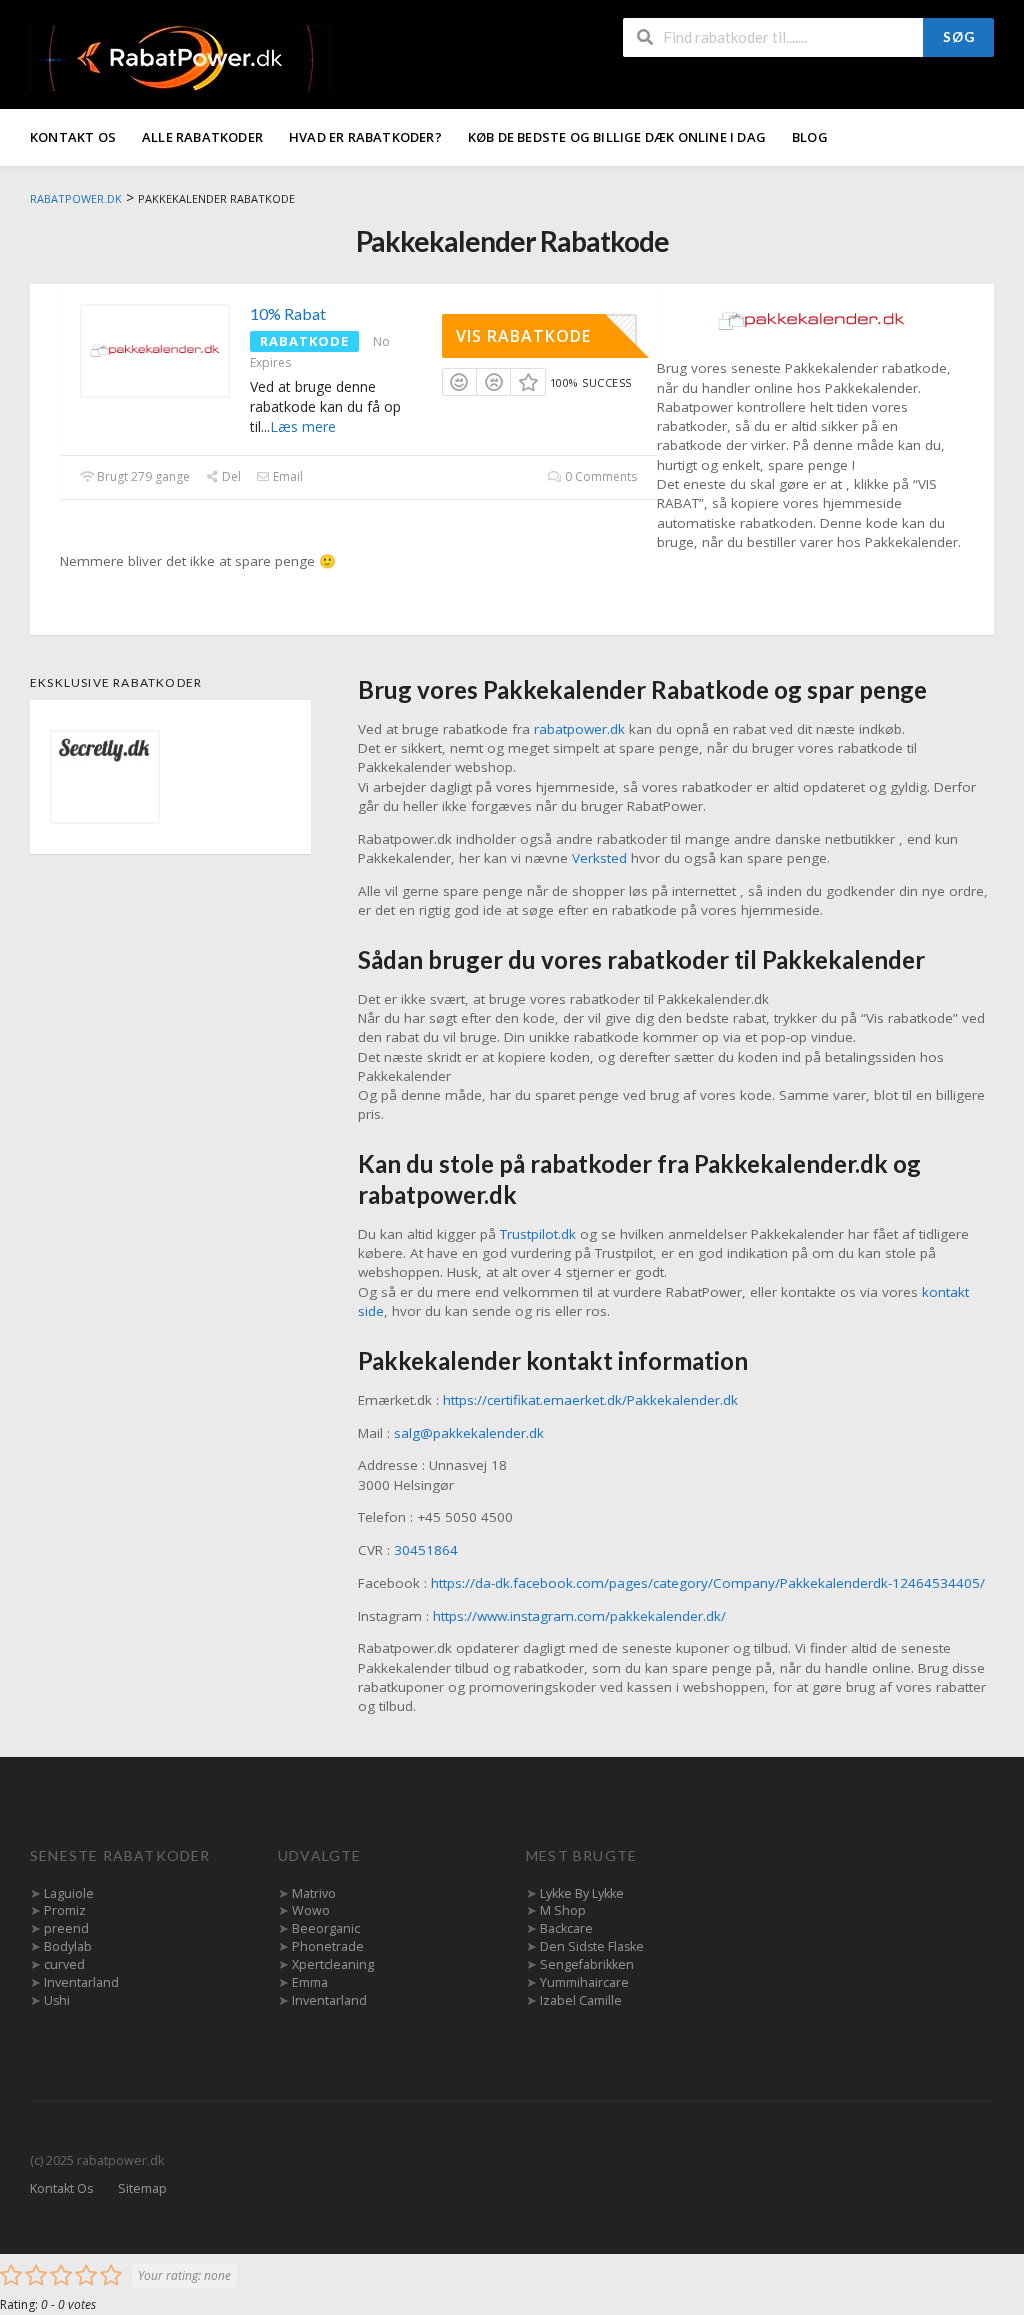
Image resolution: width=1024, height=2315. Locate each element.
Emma (310, 1982)
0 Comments (599, 476)
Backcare (566, 1928)
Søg (959, 37)
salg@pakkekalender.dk (469, 1433)
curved (64, 1964)
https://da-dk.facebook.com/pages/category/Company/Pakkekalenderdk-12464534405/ (708, 1583)
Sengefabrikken (587, 1964)
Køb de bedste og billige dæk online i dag (617, 137)
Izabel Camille (581, 2000)
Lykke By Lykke (582, 1893)
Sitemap (142, 2188)
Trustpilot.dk (538, 1234)
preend (66, 1928)
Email (286, 476)
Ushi (57, 2000)
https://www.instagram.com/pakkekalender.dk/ (579, 1616)
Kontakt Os (73, 137)
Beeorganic (326, 1928)
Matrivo (314, 1893)
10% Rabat (288, 313)
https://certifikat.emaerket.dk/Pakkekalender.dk (590, 1400)
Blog (810, 137)
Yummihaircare (584, 1982)
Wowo (311, 1910)
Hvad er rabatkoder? (365, 137)
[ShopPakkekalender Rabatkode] (810, 319)
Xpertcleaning (333, 1964)
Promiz (65, 1910)
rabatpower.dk (579, 729)
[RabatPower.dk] (180, 56)
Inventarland (81, 1982)
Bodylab (68, 1946)
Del (230, 476)
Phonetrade (328, 1946)
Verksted (599, 858)
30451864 (426, 1550)
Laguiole (69, 1893)
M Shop (563, 1910)
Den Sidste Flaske (592, 1946)
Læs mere (303, 426)
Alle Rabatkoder (202, 137)
